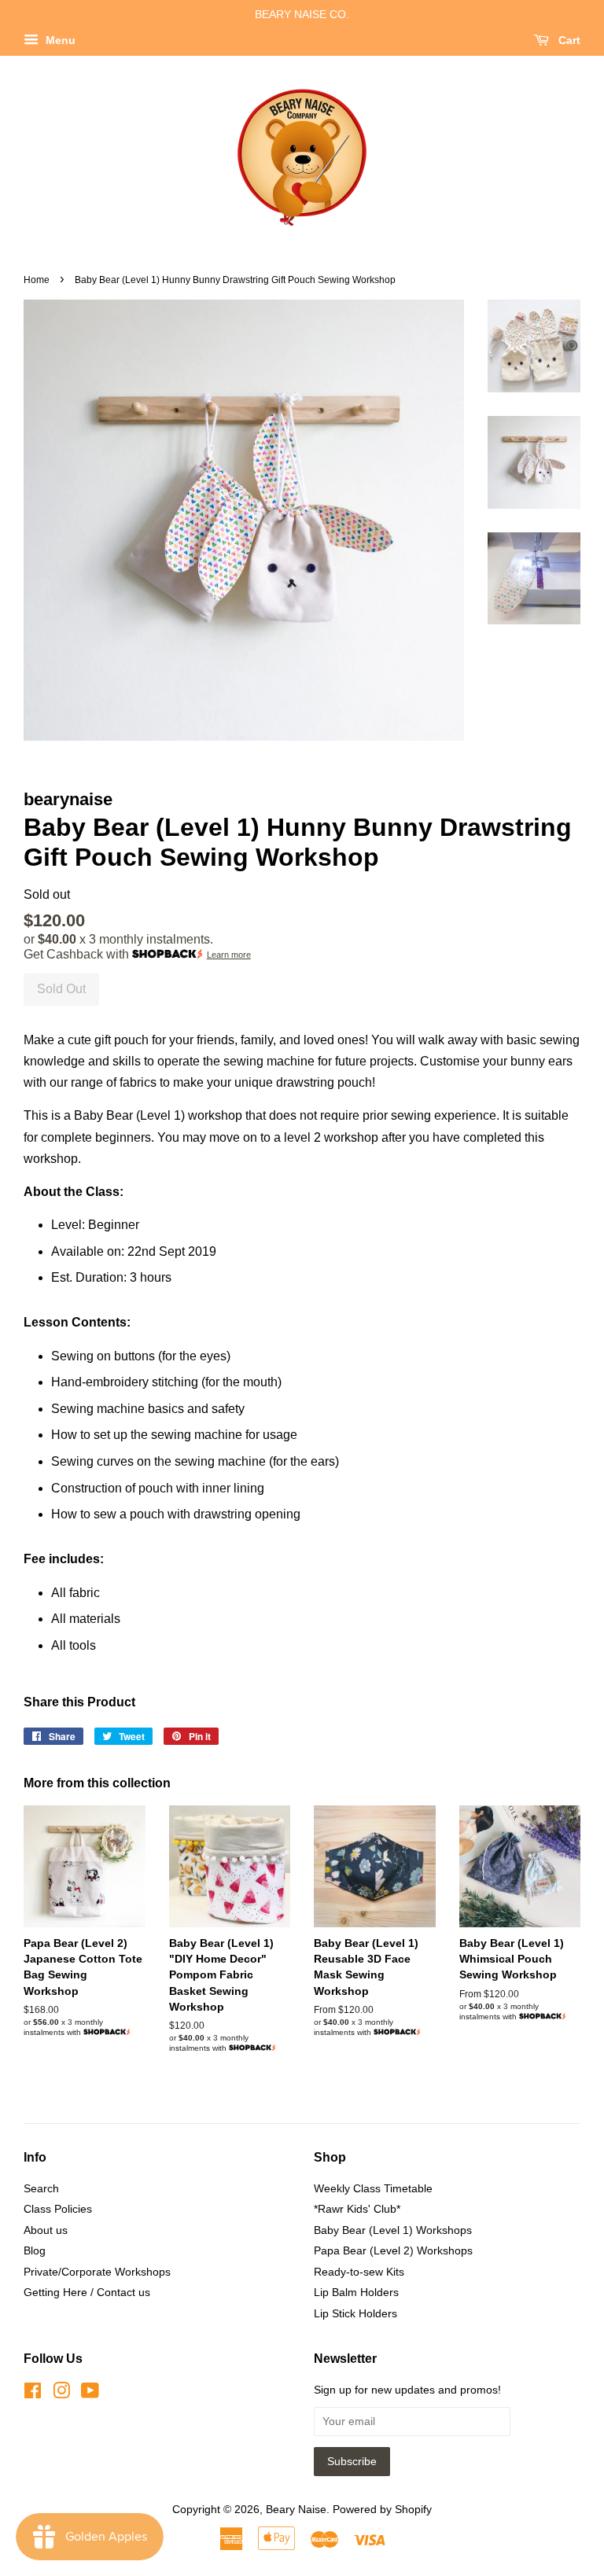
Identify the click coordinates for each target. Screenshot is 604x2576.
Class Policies (58, 2209)
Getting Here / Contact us (87, 2293)
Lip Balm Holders (356, 2293)
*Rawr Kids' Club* (357, 2209)
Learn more (229, 955)
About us (46, 2230)
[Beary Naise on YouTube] (90, 2394)
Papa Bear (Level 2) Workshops (393, 2251)
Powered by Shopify (382, 2510)
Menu (59, 40)
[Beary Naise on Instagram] (61, 2394)
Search (41, 2189)
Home (37, 280)
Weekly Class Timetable (373, 2189)
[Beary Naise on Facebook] (33, 2394)
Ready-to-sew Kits (359, 2272)
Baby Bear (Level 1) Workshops (393, 2230)
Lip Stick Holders (355, 2314)
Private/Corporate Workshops (97, 2272)
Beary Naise (296, 2510)
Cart (568, 40)
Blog (35, 2251)
